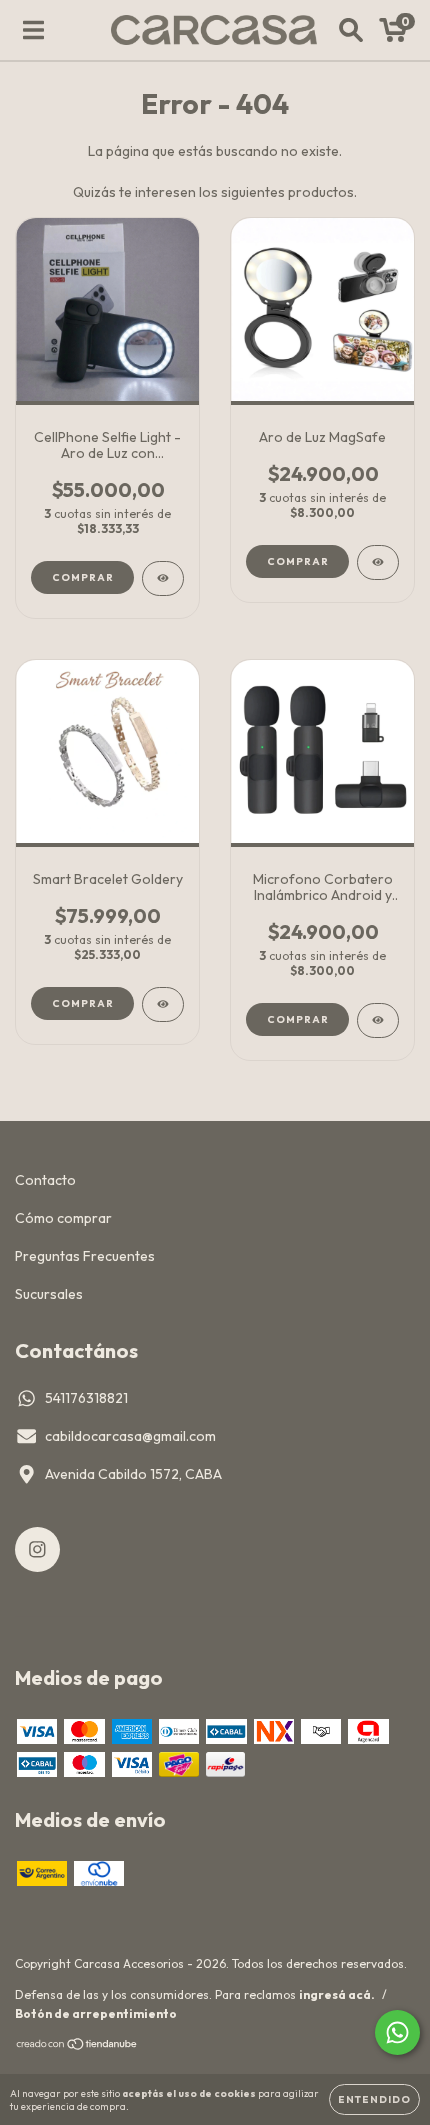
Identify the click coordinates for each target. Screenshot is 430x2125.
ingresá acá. (337, 1994)
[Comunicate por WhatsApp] (397, 2032)
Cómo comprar (63, 1218)
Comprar (298, 561)
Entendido (374, 2099)
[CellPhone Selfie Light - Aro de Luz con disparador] (163, 578)
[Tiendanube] (77, 2046)
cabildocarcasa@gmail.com (130, 1436)
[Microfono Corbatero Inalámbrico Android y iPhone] (378, 1020)
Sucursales (49, 1294)
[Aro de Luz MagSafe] (378, 562)
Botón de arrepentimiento (96, 2013)
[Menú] (33, 30)
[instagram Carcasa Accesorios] (37, 1549)
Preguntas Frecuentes (85, 1256)
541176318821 (86, 1398)
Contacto (45, 1180)
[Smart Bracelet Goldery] (163, 1004)
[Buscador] (351, 30)
